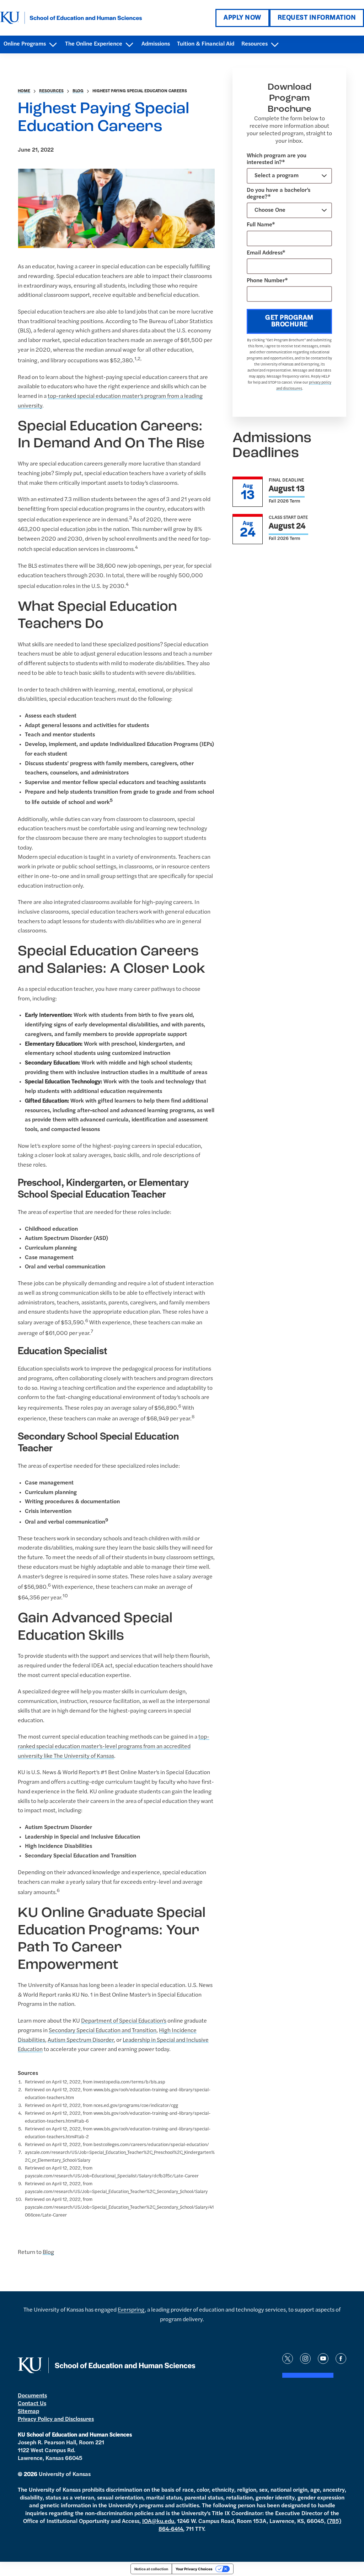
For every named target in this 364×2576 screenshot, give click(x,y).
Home (24, 91)
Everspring (131, 2310)
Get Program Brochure (289, 321)
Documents (32, 2396)
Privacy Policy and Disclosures (56, 2419)
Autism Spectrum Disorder (81, 2040)
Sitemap (28, 2412)
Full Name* (261, 225)
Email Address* (266, 253)
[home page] (71, 18)
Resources (51, 91)
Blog (78, 91)
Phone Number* (267, 281)
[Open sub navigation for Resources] (275, 45)
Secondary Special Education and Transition (103, 2031)
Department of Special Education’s (124, 2021)
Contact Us (32, 2404)
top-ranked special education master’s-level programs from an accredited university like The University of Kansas (114, 1747)
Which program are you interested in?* (277, 159)
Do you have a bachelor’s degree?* (279, 194)
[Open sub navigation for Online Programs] (53, 45)
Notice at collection (151, 2569)
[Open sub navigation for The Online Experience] (129, 45)
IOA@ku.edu (158, 2522)
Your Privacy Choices (194, 2569)
